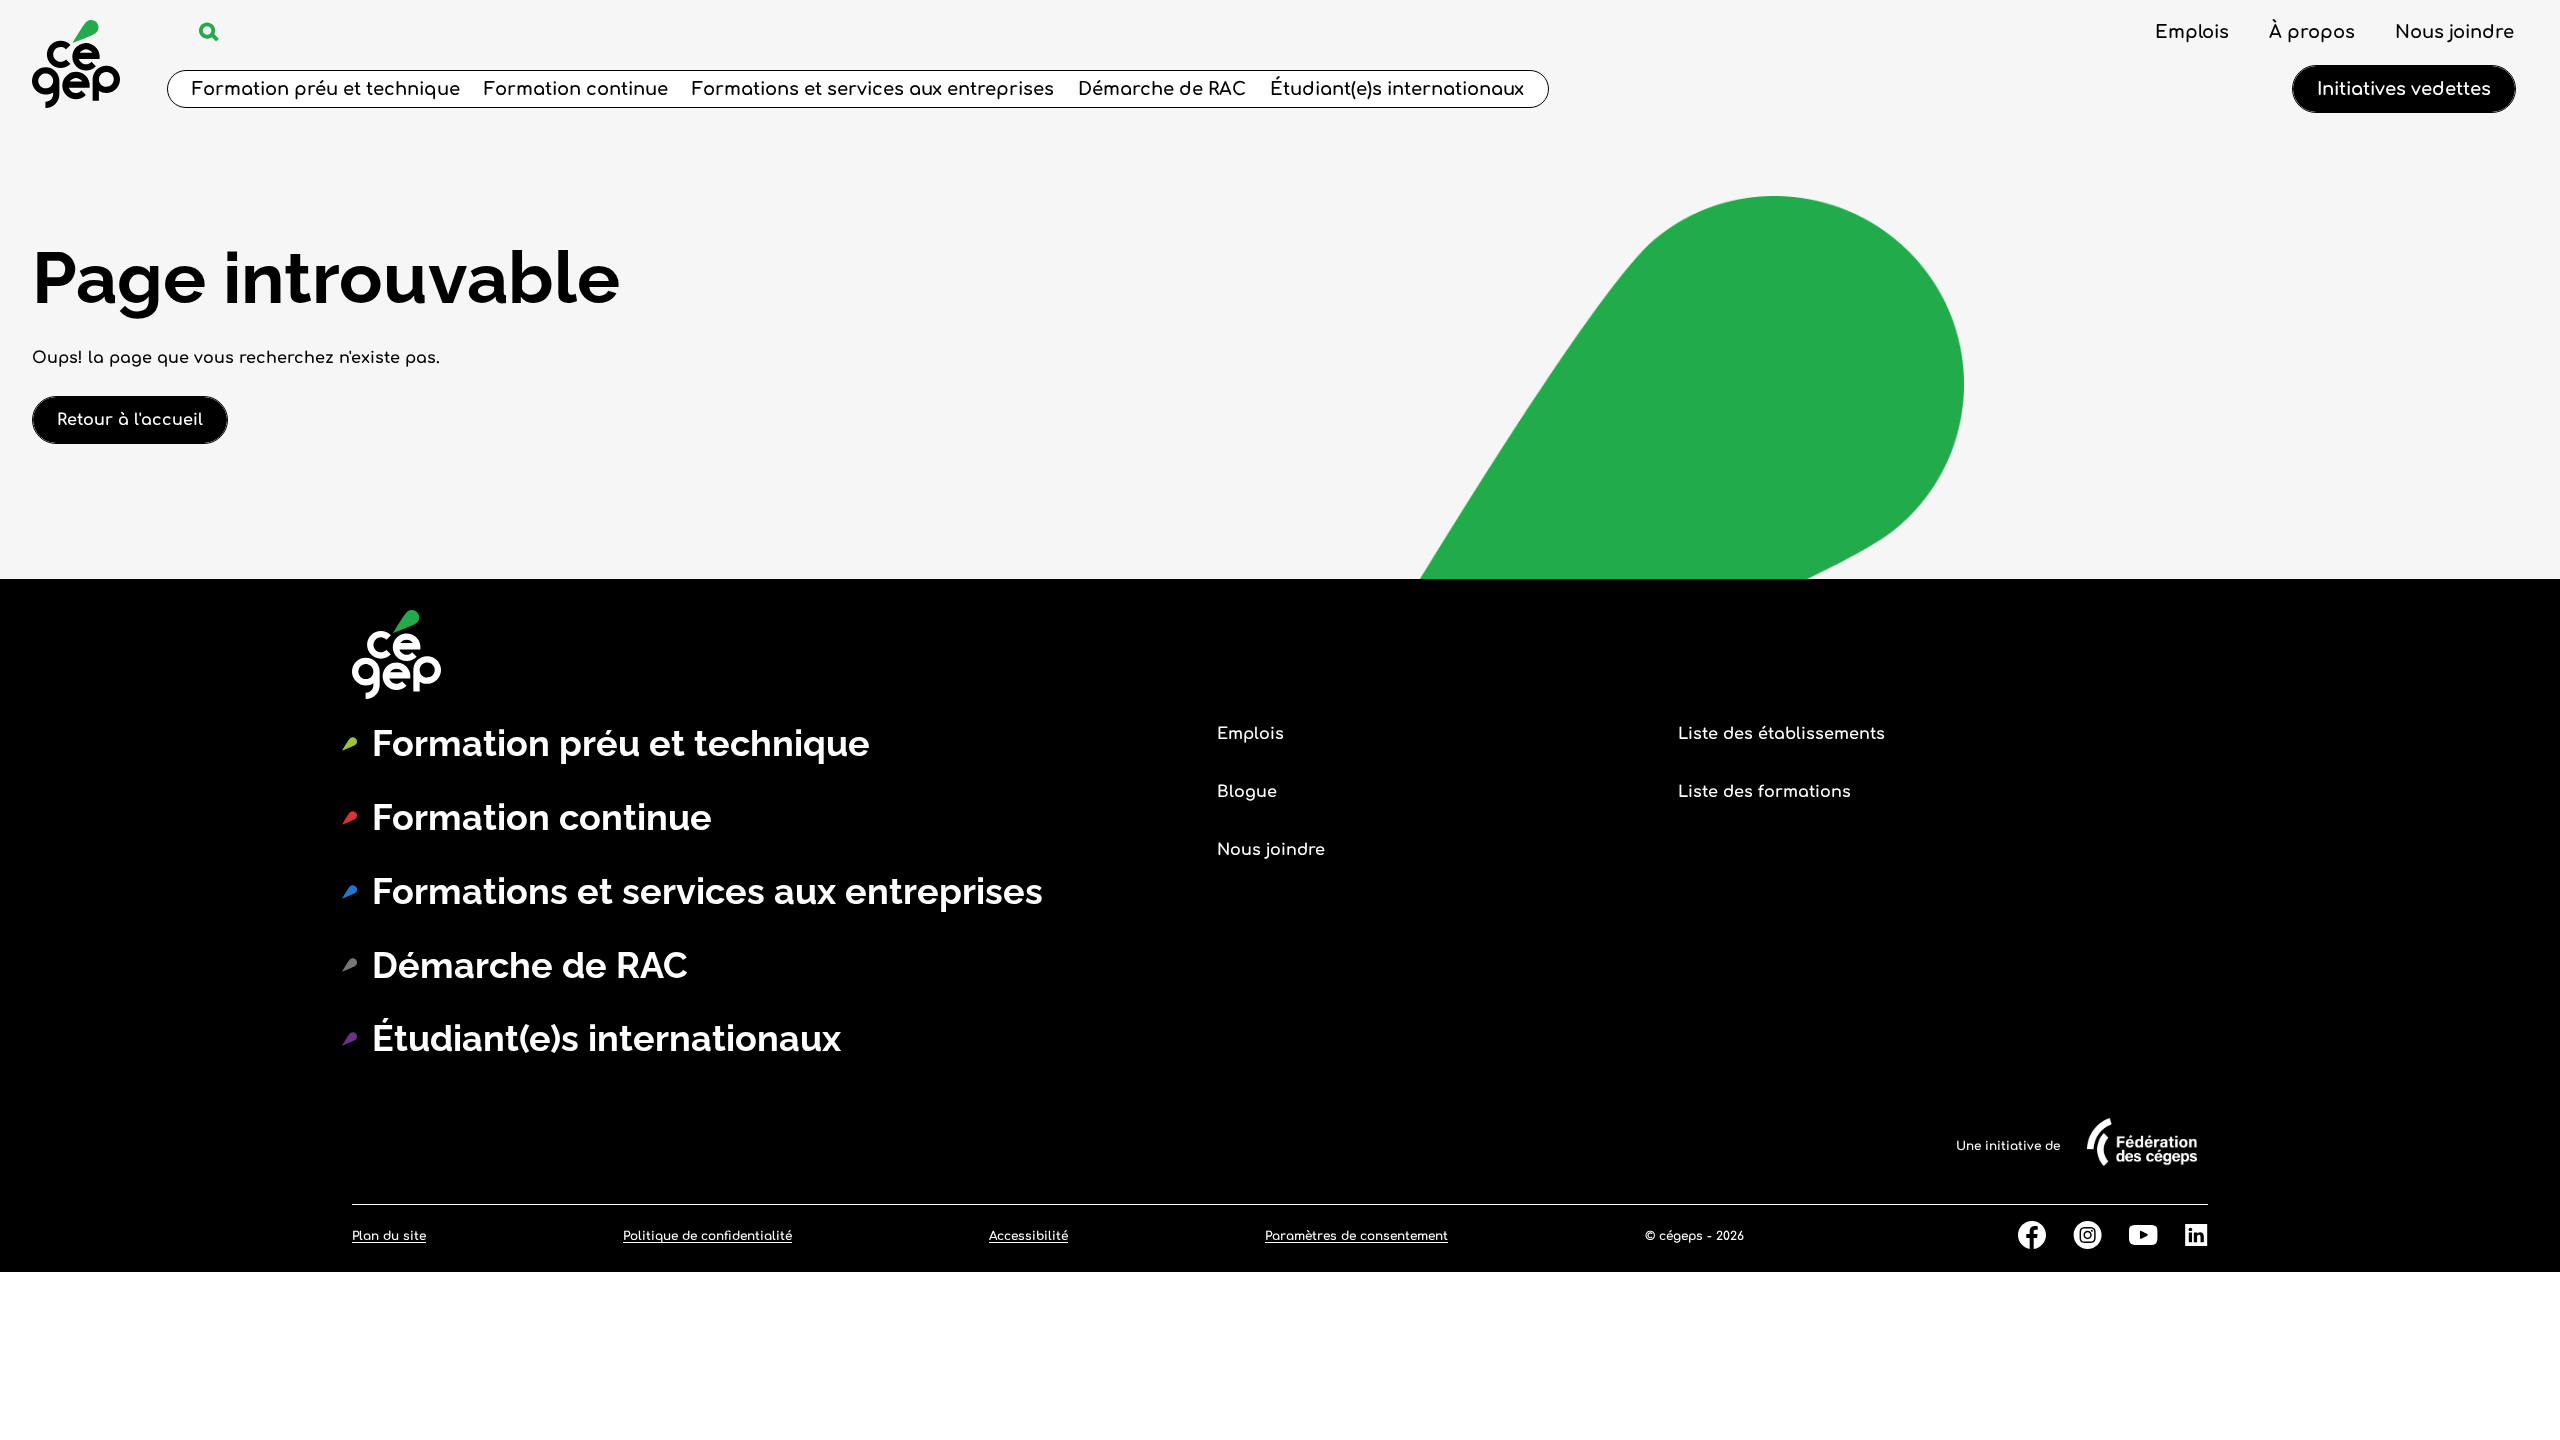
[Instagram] (2074, 1236)
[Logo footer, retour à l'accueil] (506, 656)
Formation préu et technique (326, 89)
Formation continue (576, 89)
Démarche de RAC (1162, 89)
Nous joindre (2454, 32)
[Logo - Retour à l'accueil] (76, 66)
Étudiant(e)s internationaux (1397, 89)
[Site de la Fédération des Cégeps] (2134, 1172)
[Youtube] (2130, 1236)
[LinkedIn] (2183, 1236)
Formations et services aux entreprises (873, 89)
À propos (2312, 32)
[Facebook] (2018, 1236)
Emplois (2192, 32)
